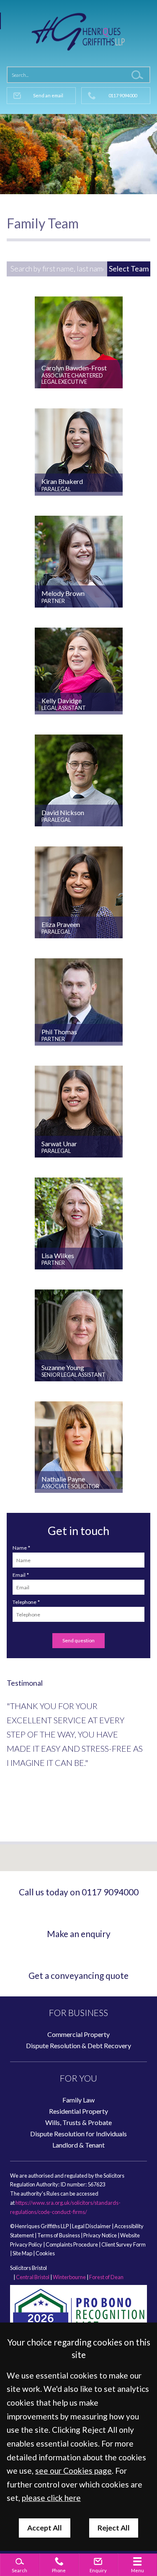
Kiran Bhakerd (62, 481)
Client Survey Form (124, 2244)
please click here (51, 2498)
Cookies (45, 2253)
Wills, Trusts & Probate (78, 2122)
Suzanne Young (63, 1367)
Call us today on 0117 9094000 (79, 1892)
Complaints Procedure (72, 2244)
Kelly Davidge (62, 700)
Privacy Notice (100, 2235)
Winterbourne (69, 2277)
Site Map (22, 2253)
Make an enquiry (79, 1934)
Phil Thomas (59, 1032)
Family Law (78, 2100)
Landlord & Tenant (78, 2145)
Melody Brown (63, 593)
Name (20, 1548)
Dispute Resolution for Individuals (78, 2134)
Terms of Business (59, 2235)
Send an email (48, 95)
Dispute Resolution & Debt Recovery (78, 2045)
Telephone (24, 1602)
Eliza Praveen (61, 924)
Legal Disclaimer (91, 2226)
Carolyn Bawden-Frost (74, 368)
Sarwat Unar (59, 1144)
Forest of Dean (106, 2277)
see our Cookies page (73, 2471)
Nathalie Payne (63, 1479)
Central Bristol (33, 2277)
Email (19, 1575)
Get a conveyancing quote (78, 1975)
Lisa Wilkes (58, 1255)
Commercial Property (78, 2034)
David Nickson (63, 812)
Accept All (45, 2528)
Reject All (114, 2528)
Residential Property (78, 2111)
